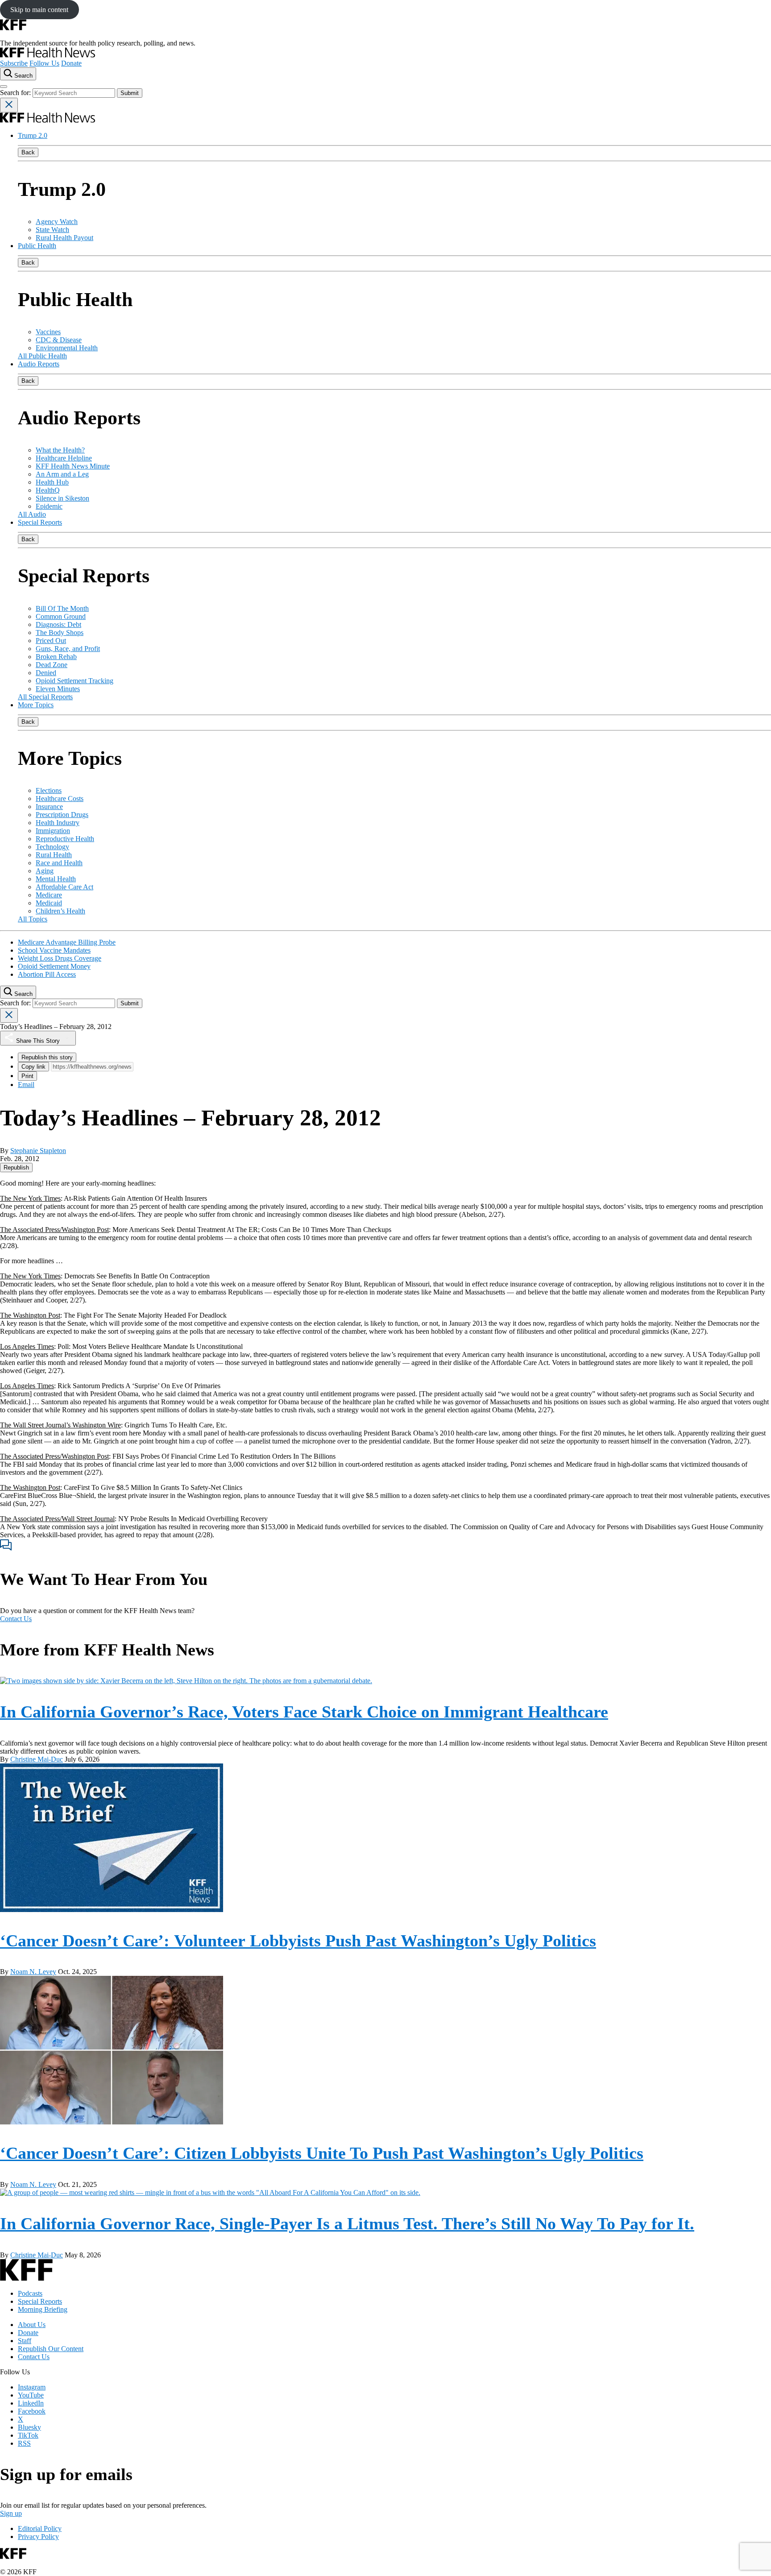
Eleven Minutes (58, 689)
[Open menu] (4, 87)
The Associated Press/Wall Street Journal (57, 1519)
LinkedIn (31, 2403)
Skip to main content (39, 10)
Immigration (53, 831)
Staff (25, 2341)
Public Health (37, 246)
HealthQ (48, 490)
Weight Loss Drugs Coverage (60, 958)
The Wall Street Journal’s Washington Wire (60, 1425)
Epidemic (49, 506)
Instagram (32, 2387)
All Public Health (42, 356)
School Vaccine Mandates (54, 950)
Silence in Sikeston (62, 498)
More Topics (36, 705)
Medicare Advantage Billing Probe (67, 942)
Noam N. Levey (33, 1972)
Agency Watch (57, 222)
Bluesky (29, 2427)
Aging (45, 871)
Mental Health (56, 879)
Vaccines (48, 332)
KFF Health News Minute (73, 466)
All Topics (33, 919)
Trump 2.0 (33, 135)
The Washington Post (30, 1315)
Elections (49, 790)
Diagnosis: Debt (58, 624)
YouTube (31, 2395)
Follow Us (44, 63)
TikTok (28, 2435)
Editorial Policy (40, 2528)
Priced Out (51, 641)
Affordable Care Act (64, 887)
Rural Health (54, 855)
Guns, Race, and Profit (68, 649)
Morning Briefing (43, 2309)
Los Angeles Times (27, 1346)
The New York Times (30, 1198)
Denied (46, 673)
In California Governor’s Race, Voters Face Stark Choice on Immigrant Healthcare (304, 1712)
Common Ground (61, 616)
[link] (16, 1168)
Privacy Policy (38, 2537)
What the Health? (60, 450)
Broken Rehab (56, 657)
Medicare (49, 895)
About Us (32, 2325)
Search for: (16, 93)
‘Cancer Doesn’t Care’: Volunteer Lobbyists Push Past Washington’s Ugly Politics (298, 1941)
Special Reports (40, 522)
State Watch (52, 230)
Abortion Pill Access (47, 974)
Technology (52, 847)
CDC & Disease (59, 340)
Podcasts (30, 2293)
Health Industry (58, 823)
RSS (24, 2443)
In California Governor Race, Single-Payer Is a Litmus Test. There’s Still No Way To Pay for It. (347, 2223)
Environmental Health (67, 348)
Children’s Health (60, 911)
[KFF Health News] (48, 55)
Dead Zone (52, 665)
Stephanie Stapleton (38, 1151)
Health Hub (52, 482)
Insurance (49, 807)
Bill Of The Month (62, 608)
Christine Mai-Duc (37, 1759)
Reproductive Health (65, 839)
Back (28, 152)
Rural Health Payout (64, 238)
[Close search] (9, 105)
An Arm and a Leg (62, 474)
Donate (71, 63)
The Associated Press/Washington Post (54, 1230)
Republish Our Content (51, 2349)
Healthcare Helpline (64, 458)
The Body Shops (60, 633)
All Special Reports (45, 697)
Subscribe (14, 63)
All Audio (32, 514)
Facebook (32, 2411)
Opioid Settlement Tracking (75, 681)
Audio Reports (39, 364)
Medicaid (49, 903)
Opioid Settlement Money (54, 966)
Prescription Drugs (62, 815)
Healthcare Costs (60, 799)
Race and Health (59, 863)
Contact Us (16, 1619)
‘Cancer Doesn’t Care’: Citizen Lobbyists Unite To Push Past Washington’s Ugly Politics (322, 2153)
